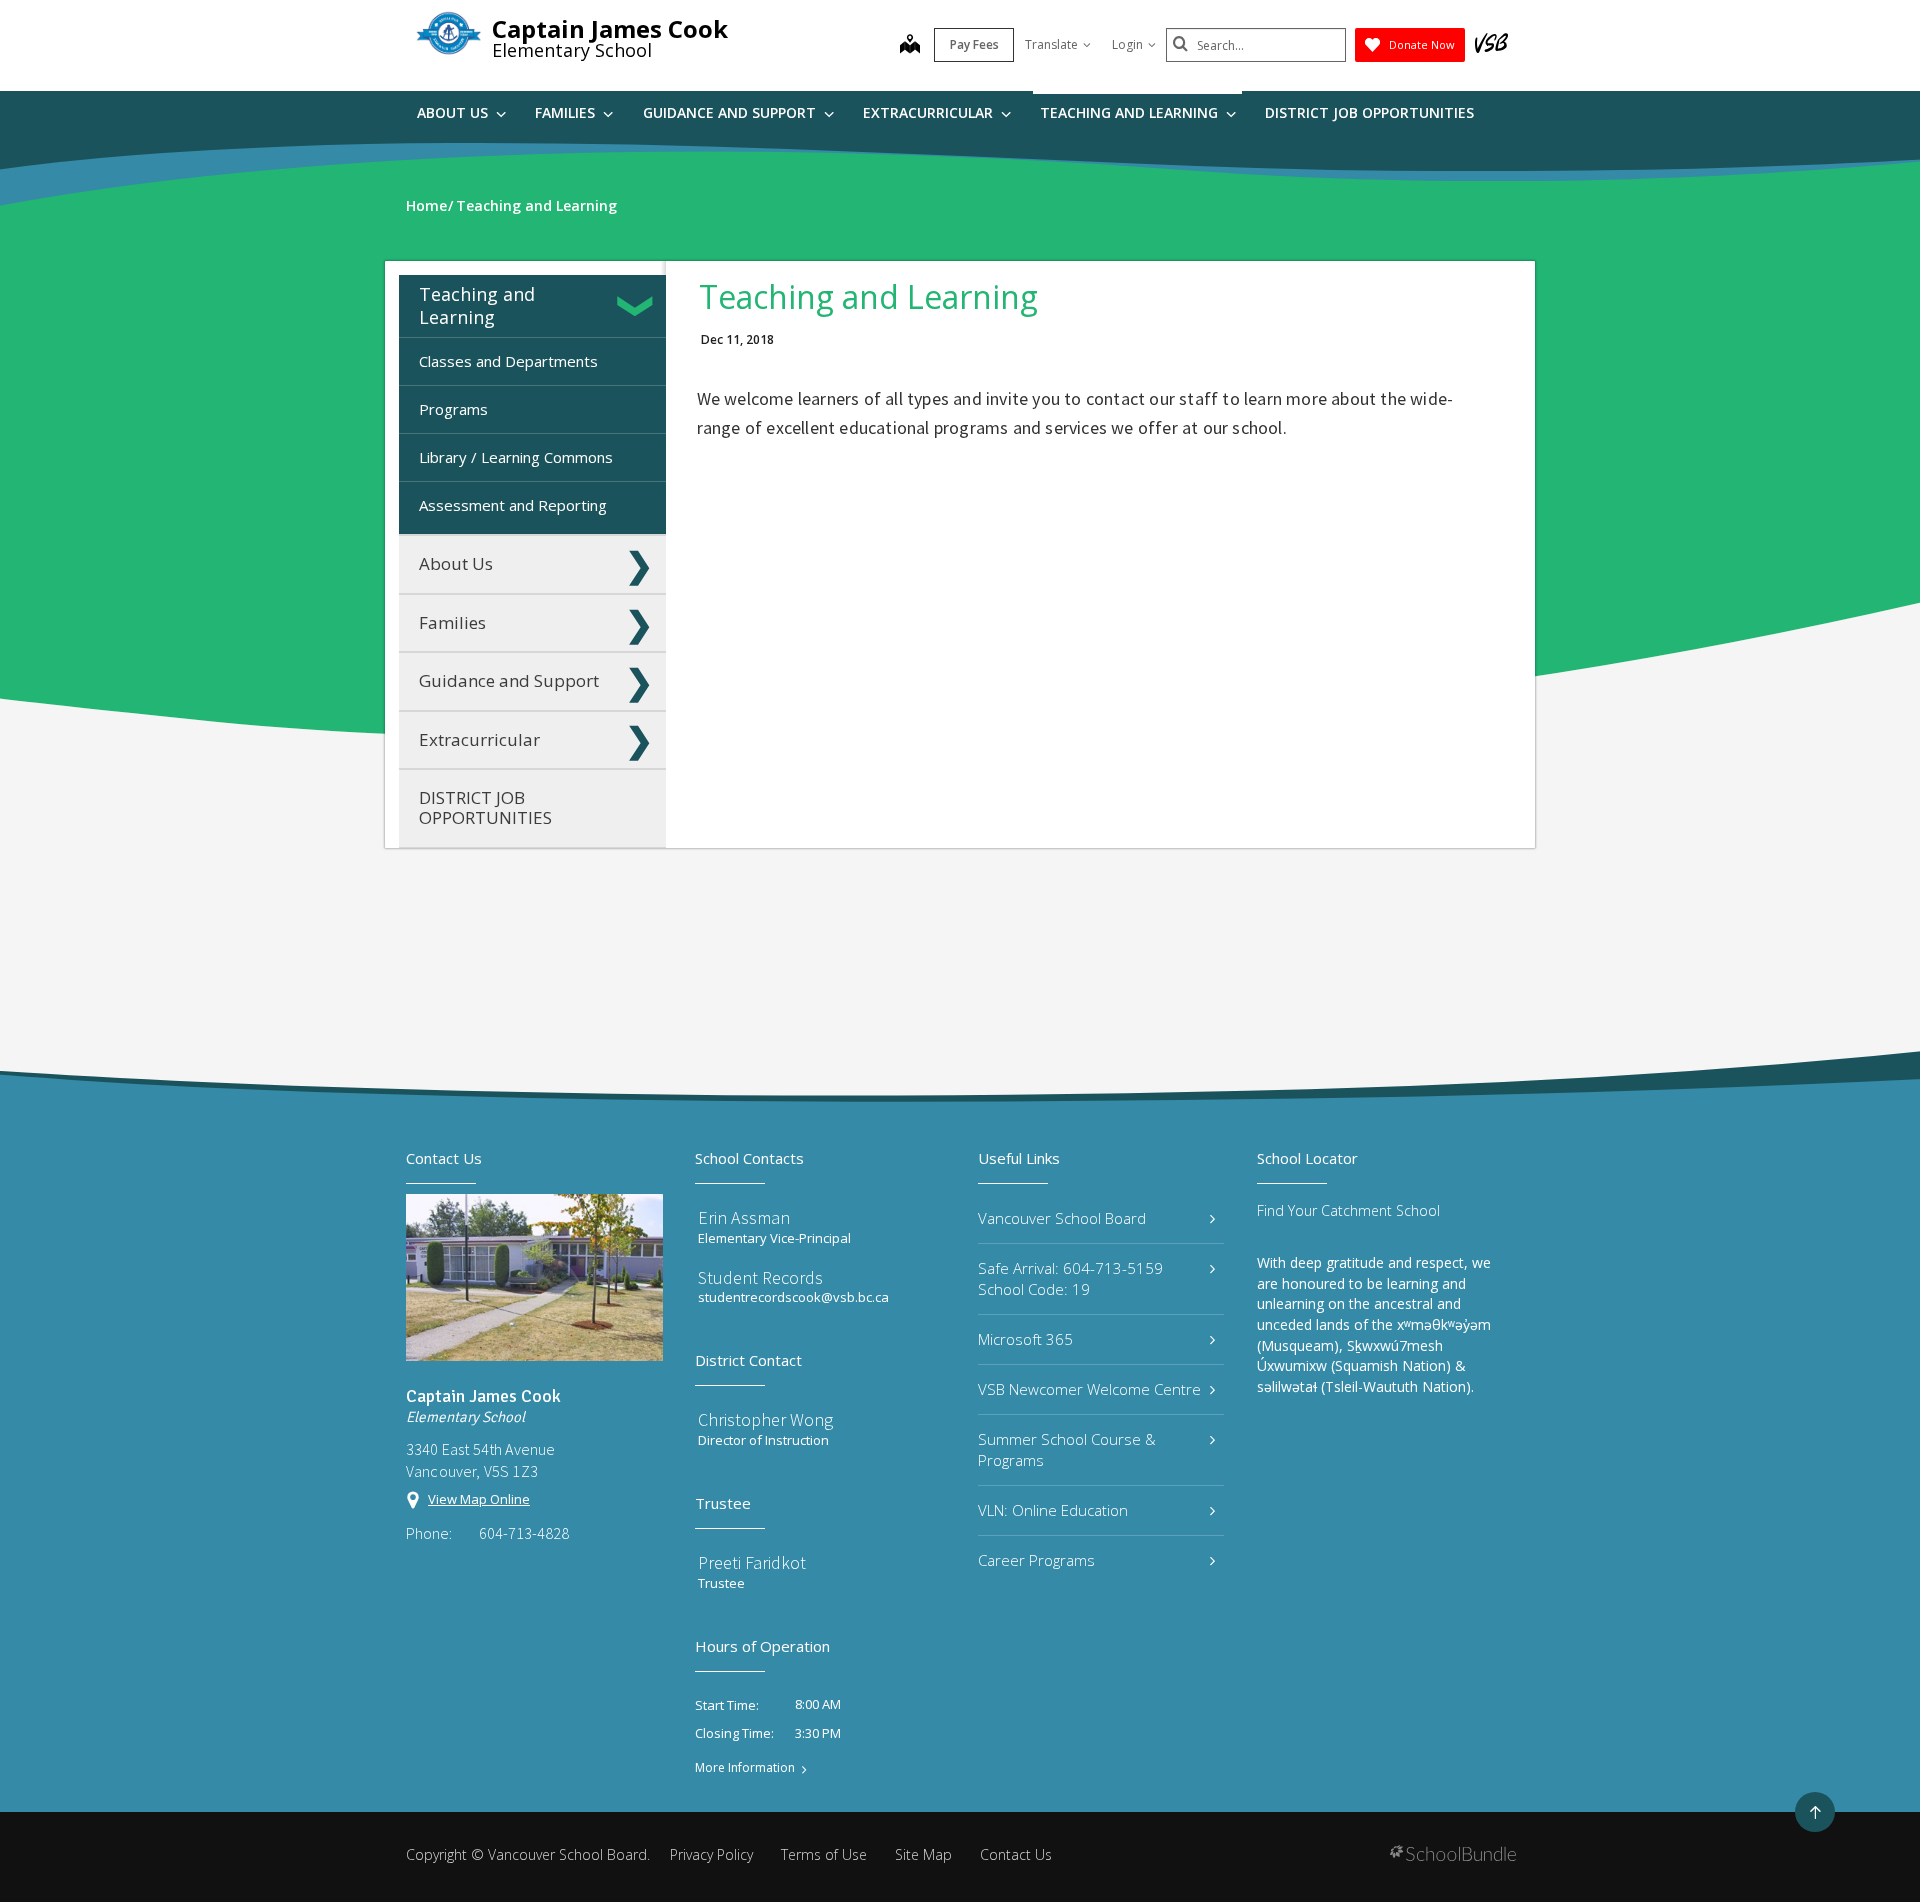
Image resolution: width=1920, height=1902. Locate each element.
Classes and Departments (508, 361)
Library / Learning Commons (516, 457)
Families (567, 112)
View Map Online (479, 1499)
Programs (453, 409)
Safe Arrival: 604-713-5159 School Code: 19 (1070, 1278)
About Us (454, 112)
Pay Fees (974, 44)
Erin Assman (744, 1217)
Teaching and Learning (1131, 112)
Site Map (923, 1854)
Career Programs (1036, 1560)
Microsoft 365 (1025, 1339)
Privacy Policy (711, 1854)
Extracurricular (930, 112)
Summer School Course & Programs (1067, 1449)
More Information (745, 1768)
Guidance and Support (731, 112)
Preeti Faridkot (752, 1562)
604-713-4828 (524, 1533)
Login (1127, 44)
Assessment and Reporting (513, 505)
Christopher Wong (765, 1419)
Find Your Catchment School (1348, 1210)
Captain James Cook (610, 28)
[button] (639, 306)
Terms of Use (824, 1854)
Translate (1051, 44)
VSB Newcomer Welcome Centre (1089, 1389)
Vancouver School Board (1062, 1218)
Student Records (760, 1277)
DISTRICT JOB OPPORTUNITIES (1369, 112)
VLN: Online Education (1053, 1510)
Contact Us (1016, 1854)
